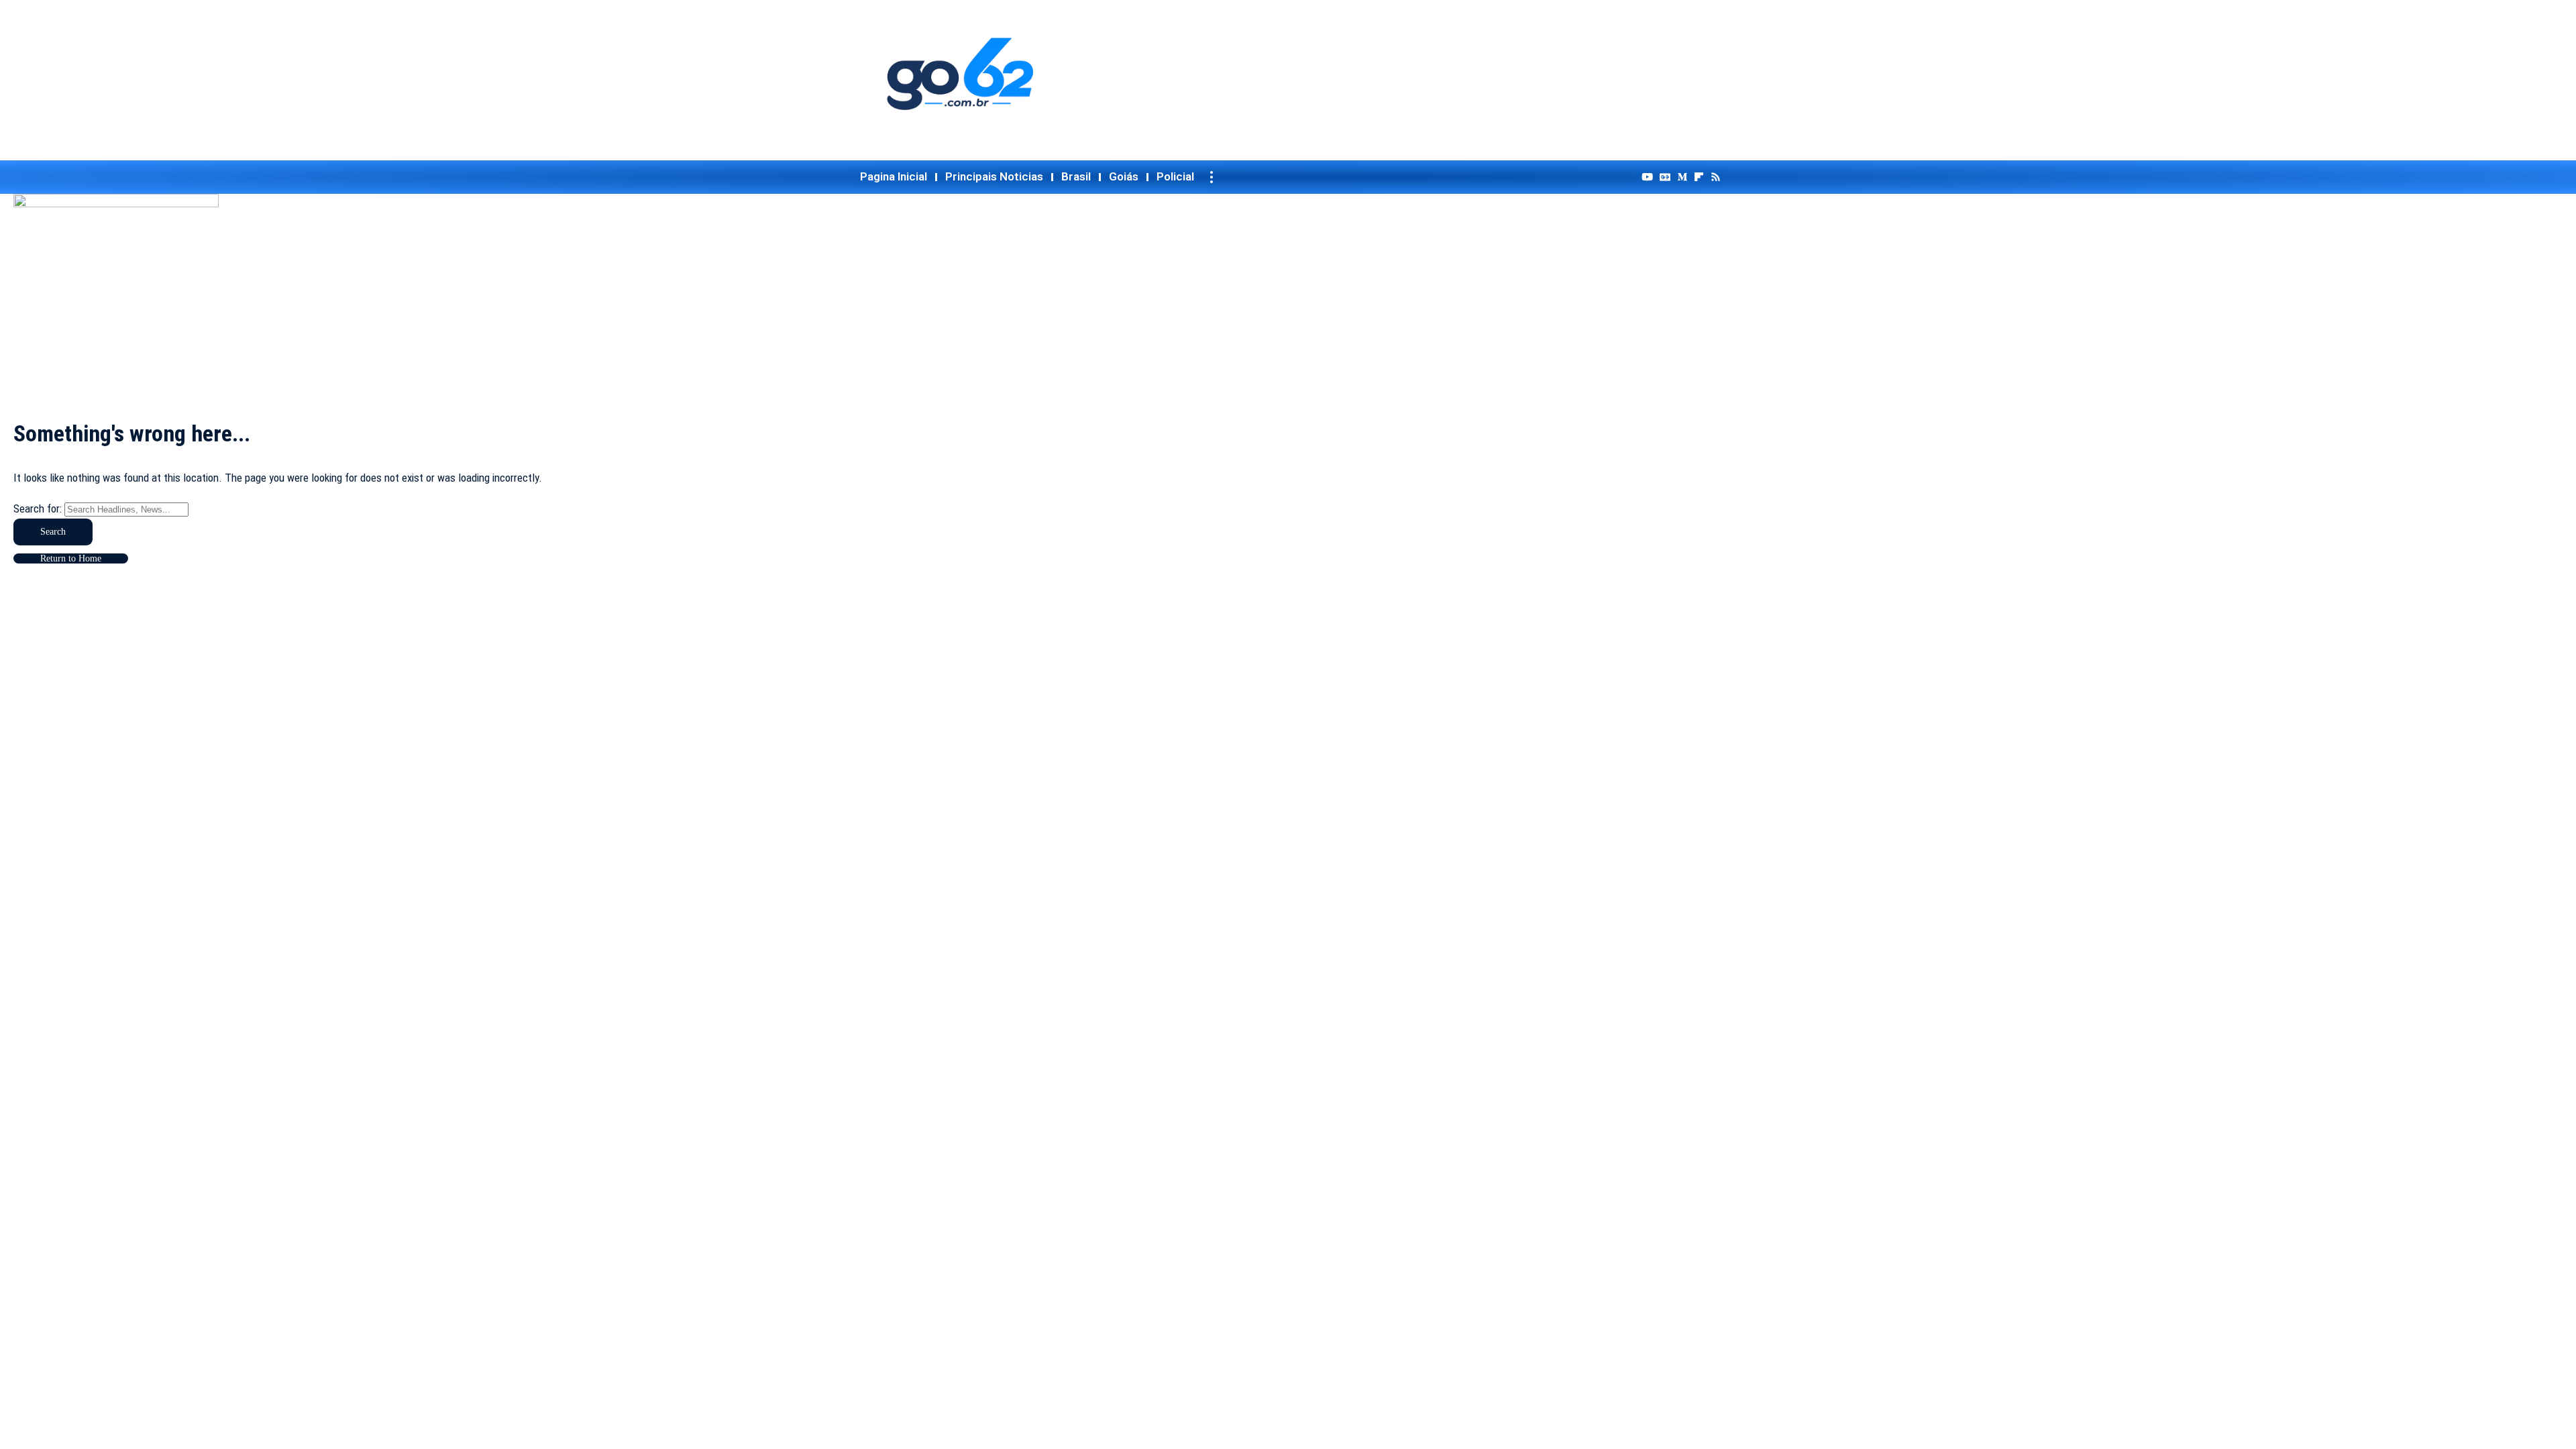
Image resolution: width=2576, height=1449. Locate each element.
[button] (1212, 177)
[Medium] (1682, 177)
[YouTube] (1647, 177)
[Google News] (1665, 177)
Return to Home (71, 558)
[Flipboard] (1699, 177)
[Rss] (1716, 177)
